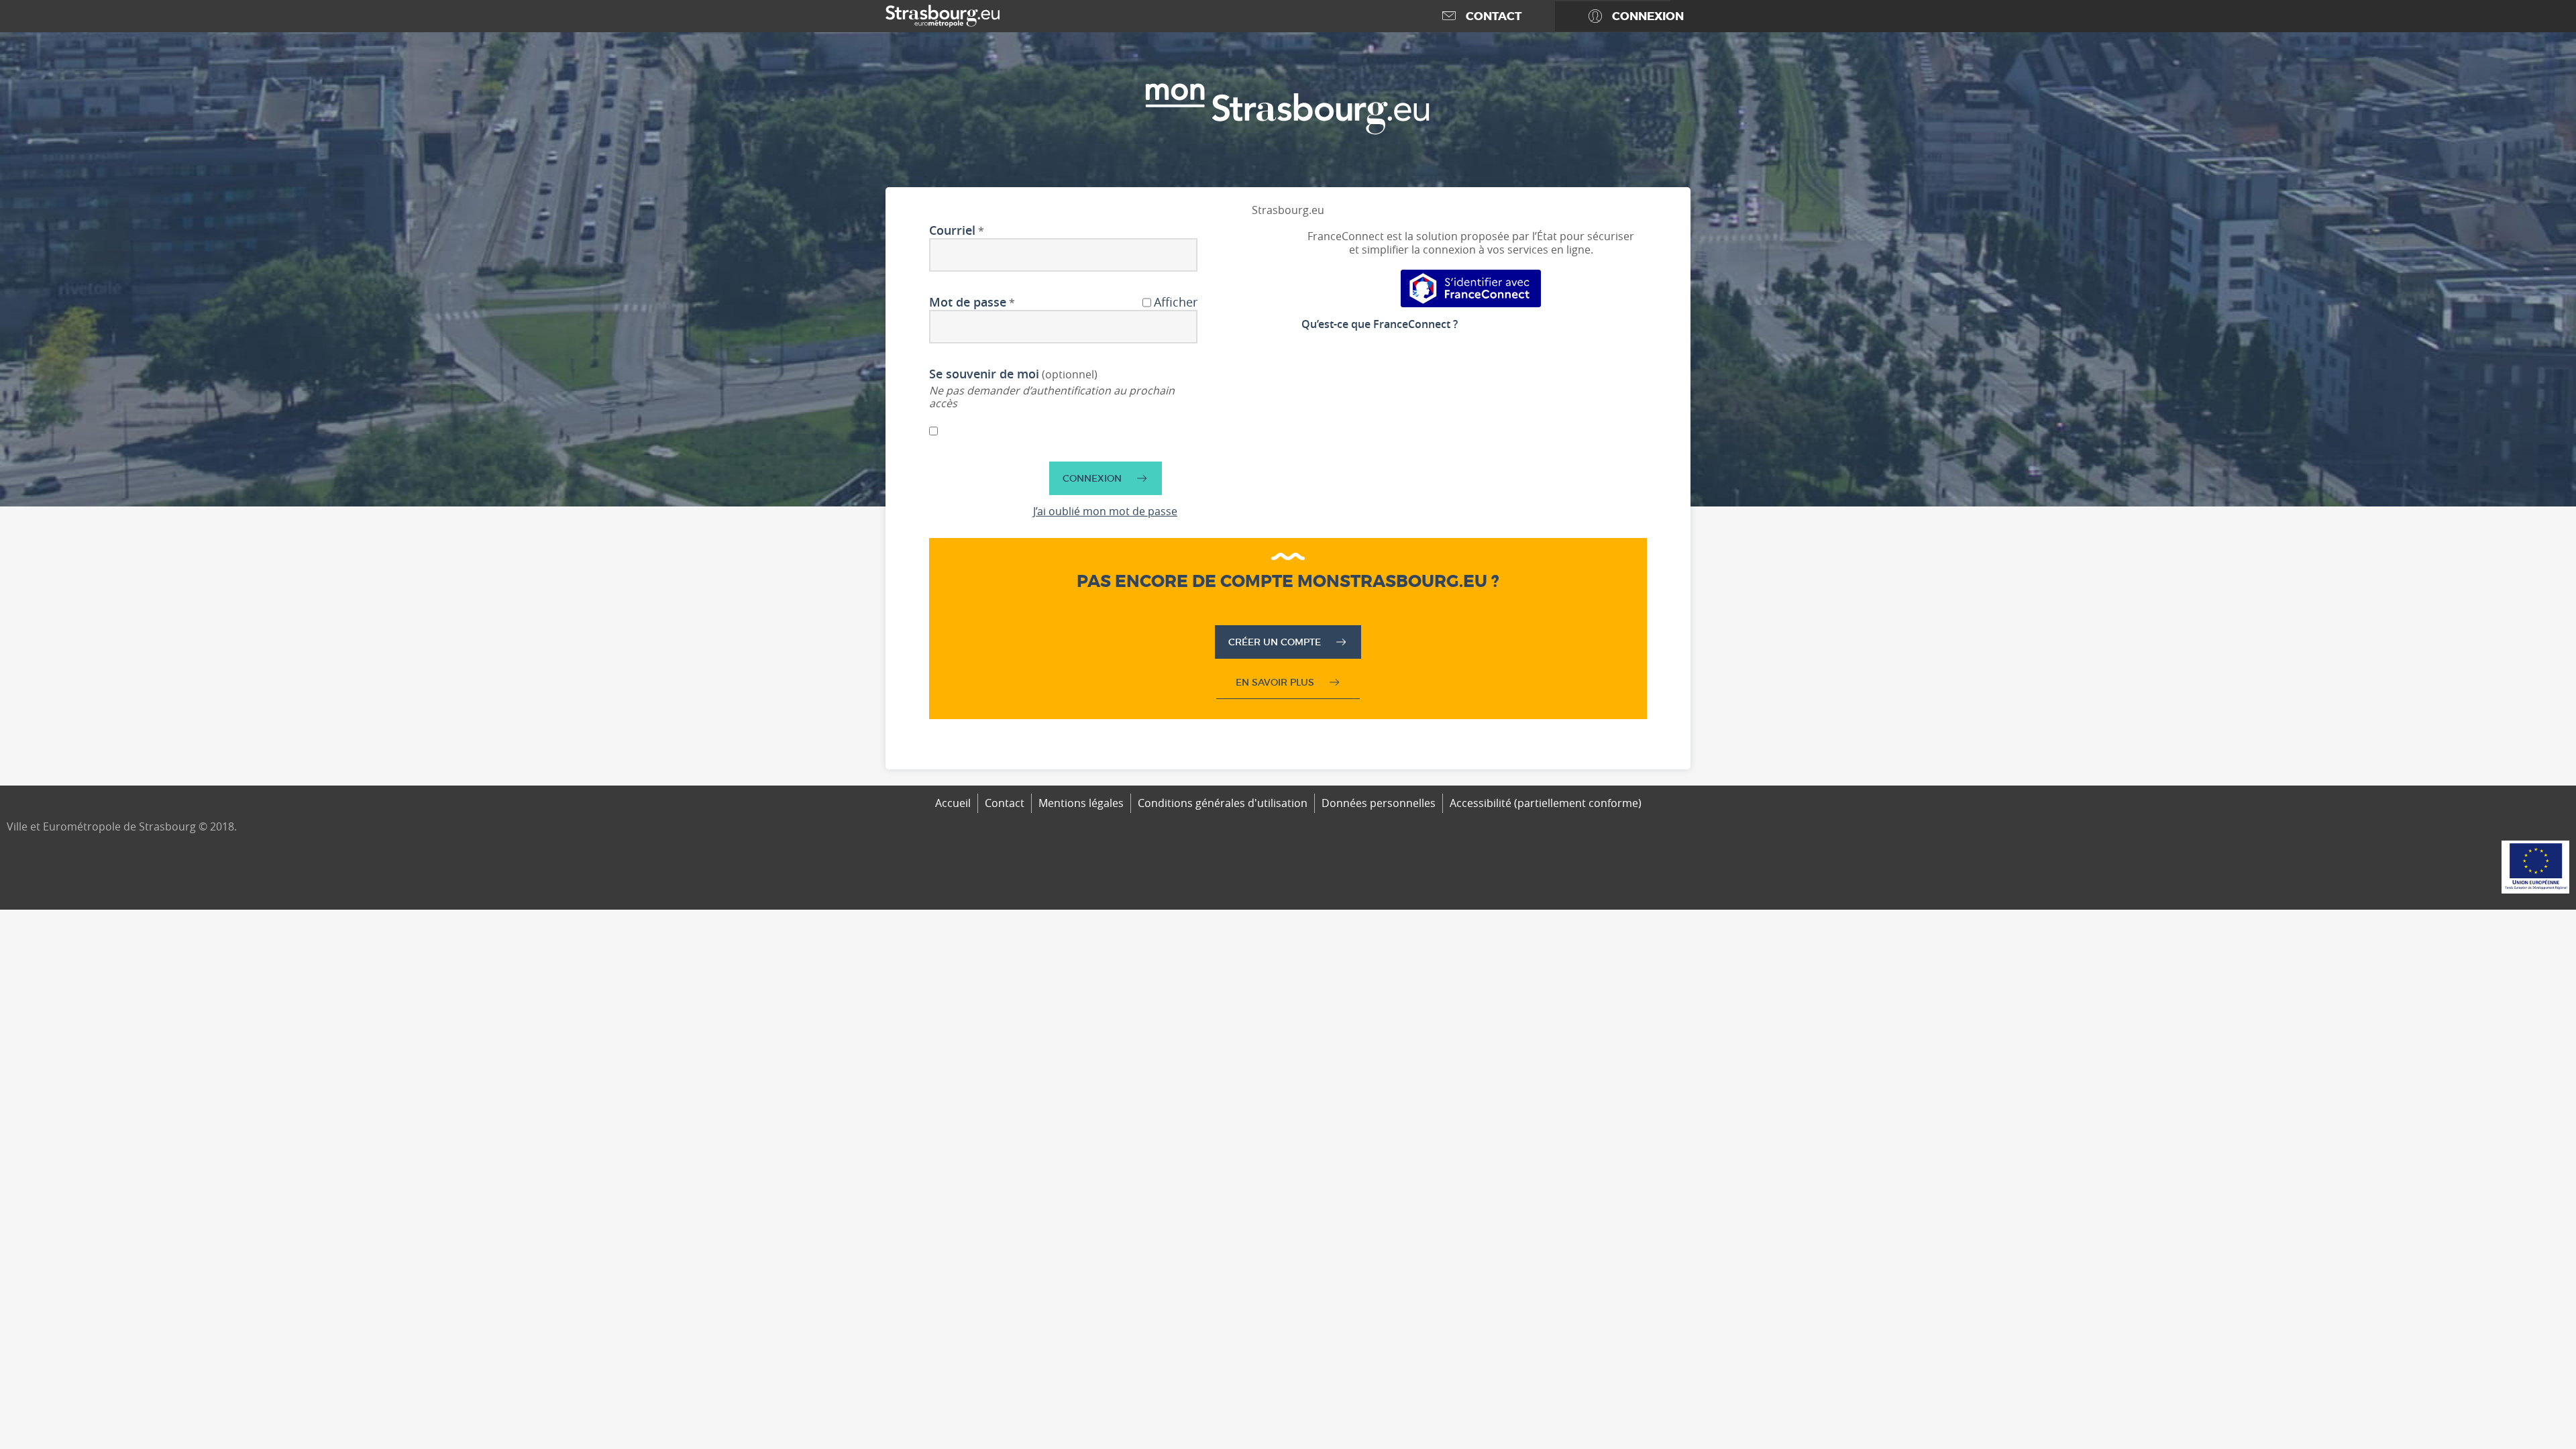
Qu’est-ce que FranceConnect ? (1380, 324)
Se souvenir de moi (984, 374)
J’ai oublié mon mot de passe (1105, 511)
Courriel (952, 231)
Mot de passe (968, 303)
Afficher (1176, 303)
